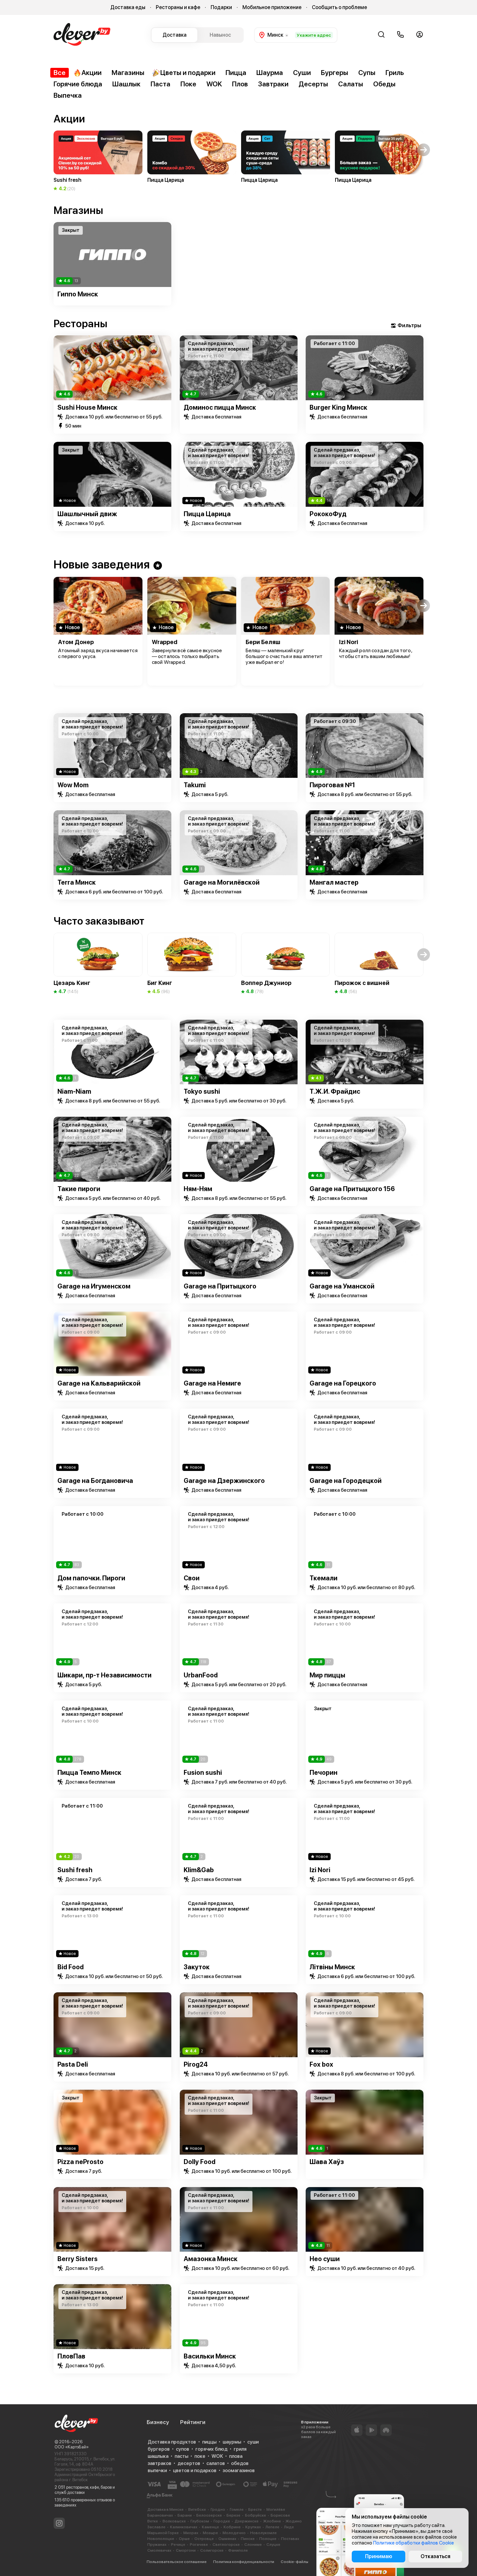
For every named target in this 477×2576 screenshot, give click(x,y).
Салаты (351, 84)
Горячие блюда (78, 84)
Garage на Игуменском (94, 1286)
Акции (92, 73)
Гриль (395, 73)
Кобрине (232, 2527)
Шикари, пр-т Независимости (104, 1675)
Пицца (236, 73)
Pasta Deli (73, 2064)
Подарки (221, 7)
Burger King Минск (338, 407)
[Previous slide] (53, 255)
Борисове (280, 2515)
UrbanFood (201, 1675)
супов (183, 2449)
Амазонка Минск (211, 2259)
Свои (192, 1578)
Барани (185, 2515)
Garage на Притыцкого (220, 1286)
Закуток (197, 1967)
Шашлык (126, 84)
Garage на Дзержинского (224, 1481)
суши (253, 2442)
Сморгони (186, 2550)
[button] (53, 150)
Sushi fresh (75, 1870)
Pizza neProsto (80, 2162)
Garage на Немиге (212, 1383)
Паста (160, 84)
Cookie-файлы (294, 2562)
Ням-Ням (198, 1189)
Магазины (128, 73)
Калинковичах (184, 2527)
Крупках (253, 2527)
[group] (98, 161)
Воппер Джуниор (266, 983)
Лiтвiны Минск (332, 1967)
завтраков (159, 2463)
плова (236, 2456)
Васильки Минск (210, 2356)
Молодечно (234, 2533)
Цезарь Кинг (72, 983)
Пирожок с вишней (362, 983)
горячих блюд (211, 2449)
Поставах (290, 2539)
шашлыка (158, 2456)
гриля (240, 2449)
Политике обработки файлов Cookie (414, 2543)
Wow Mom (73, 785)
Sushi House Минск (87, 407)
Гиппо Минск (78, 294)
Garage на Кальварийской (99, 1383)
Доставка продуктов (172, 2442)
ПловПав (71, 2356)
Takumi (195, 785)
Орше (184, 2539)
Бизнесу (158, 2422)
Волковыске (174, 2521)
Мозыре (210, 2533)
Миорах (191, 2533)
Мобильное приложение (272, 7)
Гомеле (237, 2509)
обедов (240, 2463)
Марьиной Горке (163, 2533)
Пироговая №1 (332, 785)
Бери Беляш (263, 642)
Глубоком (200, 2521)
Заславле (156, 2527)
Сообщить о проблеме (339, 7)
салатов (216, 2463)
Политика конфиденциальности (244, 2562)
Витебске (197, 2509)
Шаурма (270, 73)
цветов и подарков (195, 2470)
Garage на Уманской (342, 1286)
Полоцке (268, 2539)
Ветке (153, 2521)
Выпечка (68, 95)
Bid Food (71, 1967)
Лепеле (272, 2527)
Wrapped (165, 642)
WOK (214, 84)
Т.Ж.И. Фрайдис (335, 1091)
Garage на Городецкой (346, 1481)
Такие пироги (79, 1189)
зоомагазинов (239, 2470)
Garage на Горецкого (343, 1383)
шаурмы (232, 2442)
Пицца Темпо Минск (89, 1773)
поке (200, 2456)
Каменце (210, 2527)
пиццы (209, 2442)
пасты (181, 2456)
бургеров (159, 2449)
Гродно (218, 2509)
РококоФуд (328, 514)
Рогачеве (199, 2545)
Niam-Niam (74, 1091)
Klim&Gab (199, 1870)
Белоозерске (209, 2515)
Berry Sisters (78, 2259)
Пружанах (157, 2545)
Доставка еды (128, 7)
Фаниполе (238, 2550)
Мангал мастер (334, 882)
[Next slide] (424, 255)
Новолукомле (263, 2533)
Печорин (324, 1773)
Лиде (289, 2527)
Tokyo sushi (202, 1091)
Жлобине (272, 2521)
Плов (240, 84)
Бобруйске (256, 2515)
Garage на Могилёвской (222, 882)
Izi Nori (349, 642)
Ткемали (324, 1578)
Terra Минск (77, 882)
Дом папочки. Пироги (91, 1578)
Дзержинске (247, 2521)
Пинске (248, 2539)
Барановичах (160, 2515)
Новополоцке (161, 2539)
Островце (204, 2539)
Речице (178, 2545)
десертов (189, 2463)
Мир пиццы (327, 1675)
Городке (222, 2521)
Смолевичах (159, 2550)
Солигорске (212, 2550)
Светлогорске (226, 2545)
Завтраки (273, 84)
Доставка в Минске (165, 2509)
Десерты (313, 84)
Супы (367, 73)
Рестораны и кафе (178, 7)
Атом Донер (76, 642)
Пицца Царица (207, 514)
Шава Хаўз (327, 2162)
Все (60, 73)
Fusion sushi (203, 1773)
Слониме (253, 2545)
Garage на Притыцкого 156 (352, 1189)
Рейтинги (193, 2422)
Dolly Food (200, 2162)
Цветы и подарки (188, 73)
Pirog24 (196, 2064)
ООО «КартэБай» (72, 2447)
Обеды (384, 84)
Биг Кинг (160, 983)
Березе (233, 2515)
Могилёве (276, 2509)
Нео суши (325, 2259)
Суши (302, 73)
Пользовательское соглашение (177, 2562)
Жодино (294, 2521)
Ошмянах (227, 2539)
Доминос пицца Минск (220, 407)
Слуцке (273, 2545)
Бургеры (335, 73)
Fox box (321, 2064)
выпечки (157, 2470)
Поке (188, 84)
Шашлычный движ (87, 514)
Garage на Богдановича (95, 1481)
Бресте (255, 2509)
